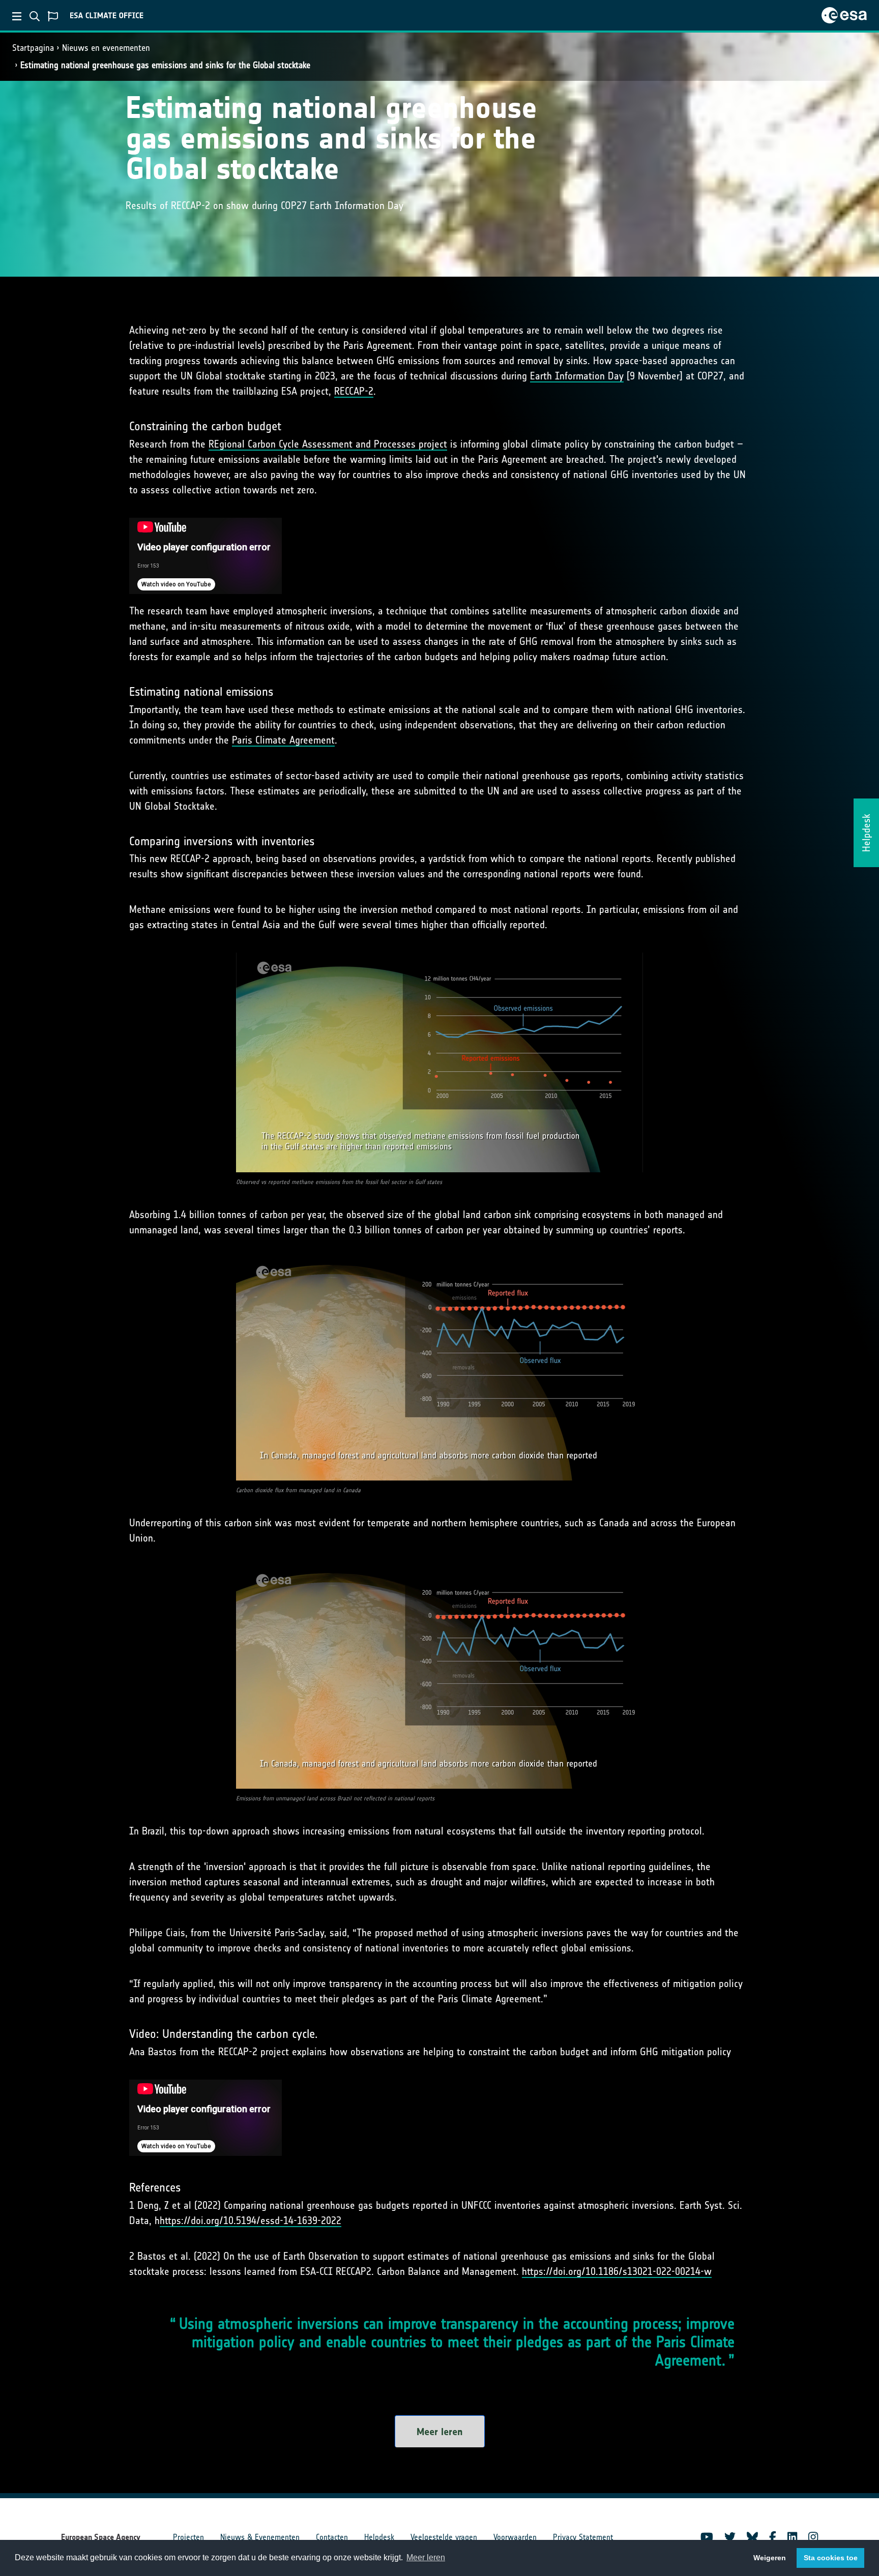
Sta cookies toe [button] (831, 2558)
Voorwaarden (515, 2537)
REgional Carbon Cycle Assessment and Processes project (328, 444)
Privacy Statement (583, 2537)
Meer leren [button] (426, 2557)
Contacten (332, 2537)
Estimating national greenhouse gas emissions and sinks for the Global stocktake (165, 65)
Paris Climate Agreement (283, 740)
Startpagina (33, 48)
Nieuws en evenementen (106, 48)
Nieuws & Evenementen (260, 2537)
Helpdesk (379, 2537)
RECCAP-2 (354, 391)
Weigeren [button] (770, 2558)
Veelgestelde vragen (444, 2537)
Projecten (188, 2537)
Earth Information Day (577, 376)
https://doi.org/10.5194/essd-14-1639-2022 (251, 2220)
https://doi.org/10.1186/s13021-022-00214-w (617, 2271)
